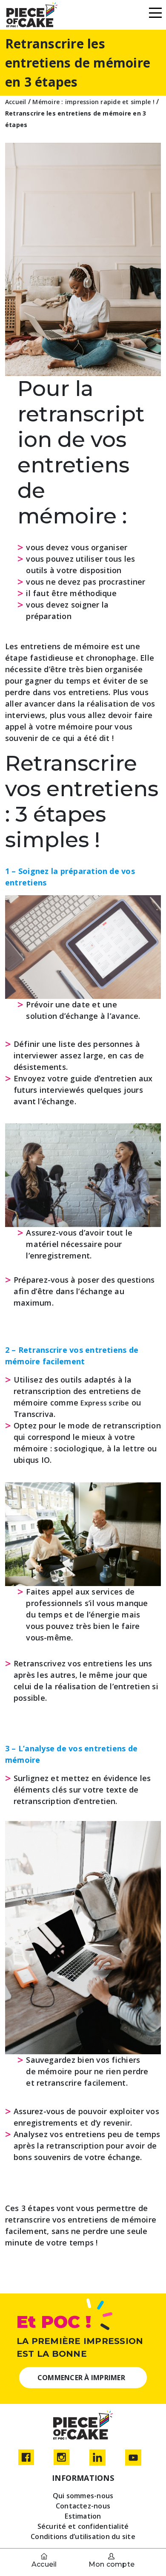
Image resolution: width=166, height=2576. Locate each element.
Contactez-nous (83, 2506)
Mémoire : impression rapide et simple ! (93, 102)
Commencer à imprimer (81, 2378)
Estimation (83, 2516)
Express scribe (105, 1403)
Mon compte (112, 2564)
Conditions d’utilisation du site (83, 2536)
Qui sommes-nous (83, 2496)
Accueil (44, 2564)
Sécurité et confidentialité (83, 2526)
